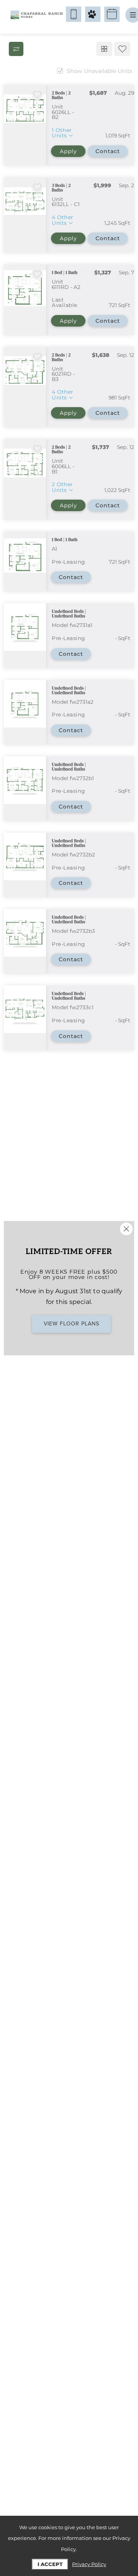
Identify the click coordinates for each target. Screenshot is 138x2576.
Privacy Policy (89, 2564)
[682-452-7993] (74, 14)
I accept (50, 2564)
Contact (108, 151)
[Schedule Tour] (112, 14)
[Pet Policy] (93, 14)
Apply (68, 151)
